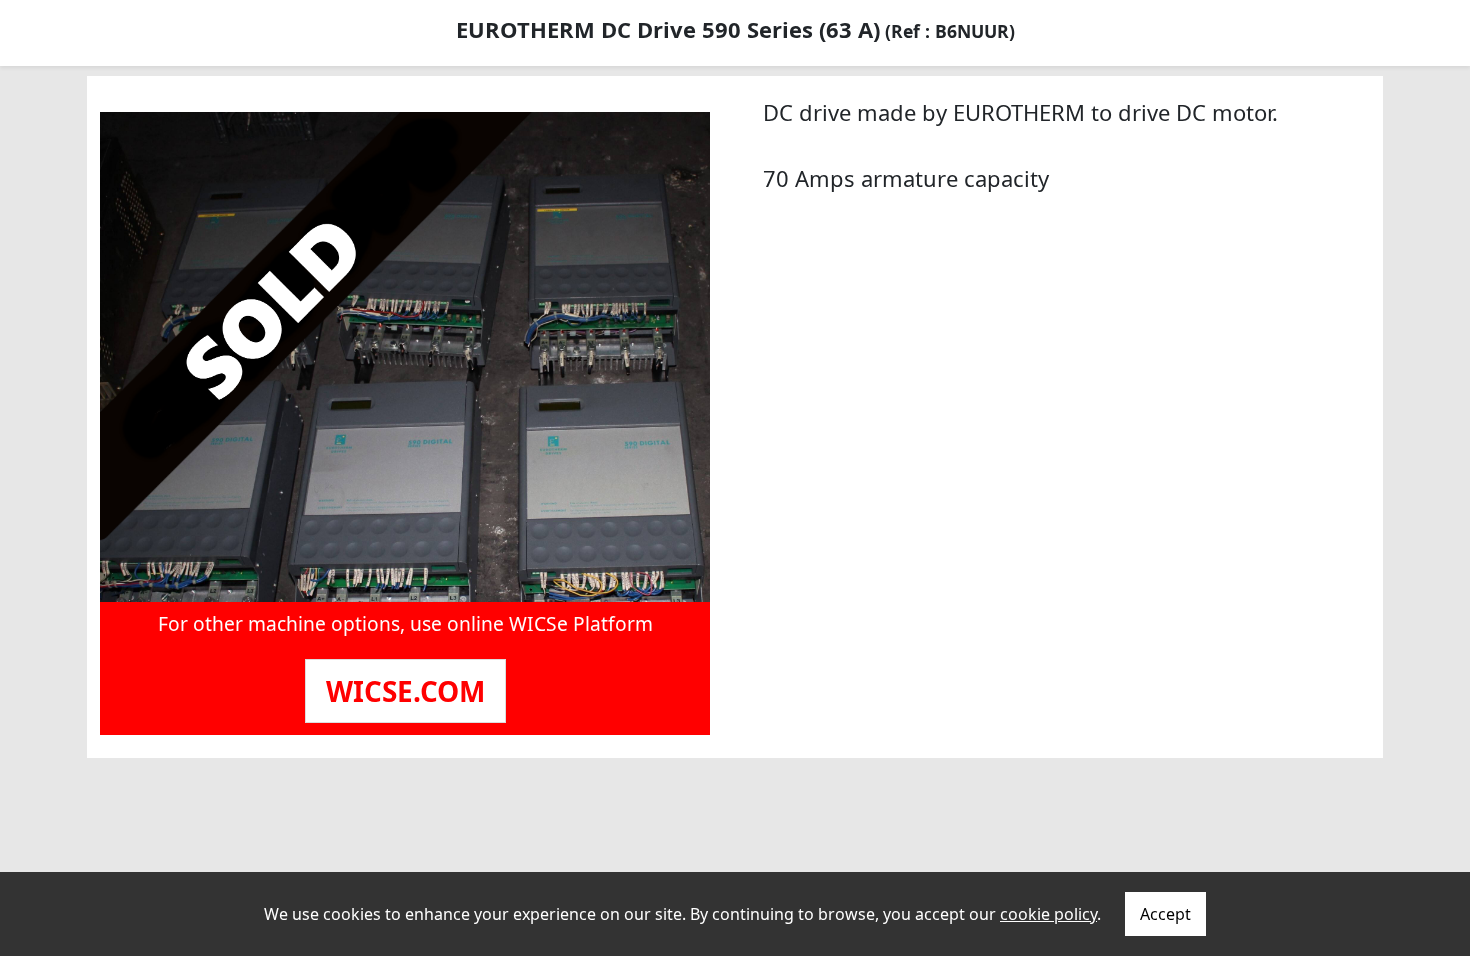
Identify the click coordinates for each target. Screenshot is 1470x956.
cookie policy (1048, 914)
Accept (1165, 914)
